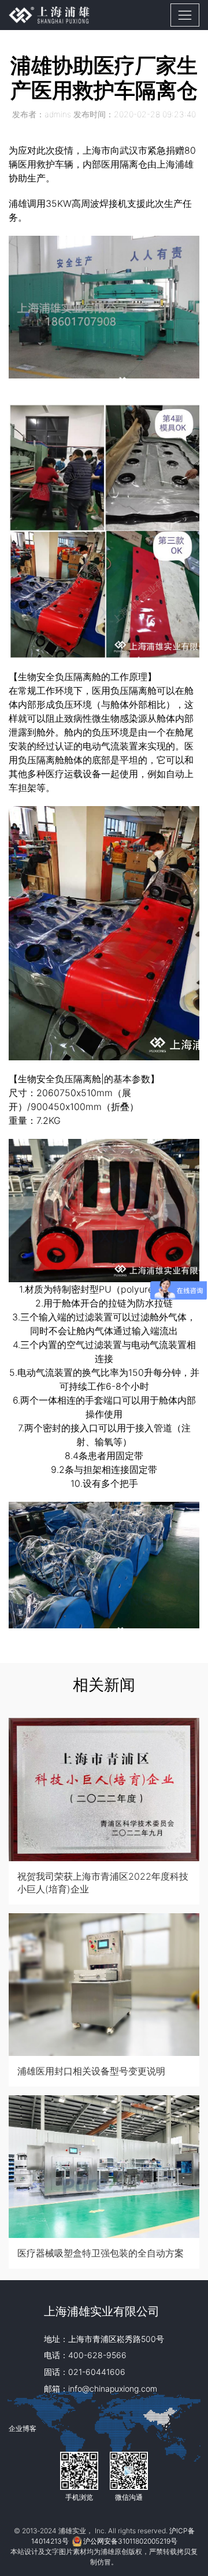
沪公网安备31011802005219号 (130, 2541)
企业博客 (23, 2428)
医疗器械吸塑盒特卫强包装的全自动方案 (101, 2253)
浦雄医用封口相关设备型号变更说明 (91, 2071)
